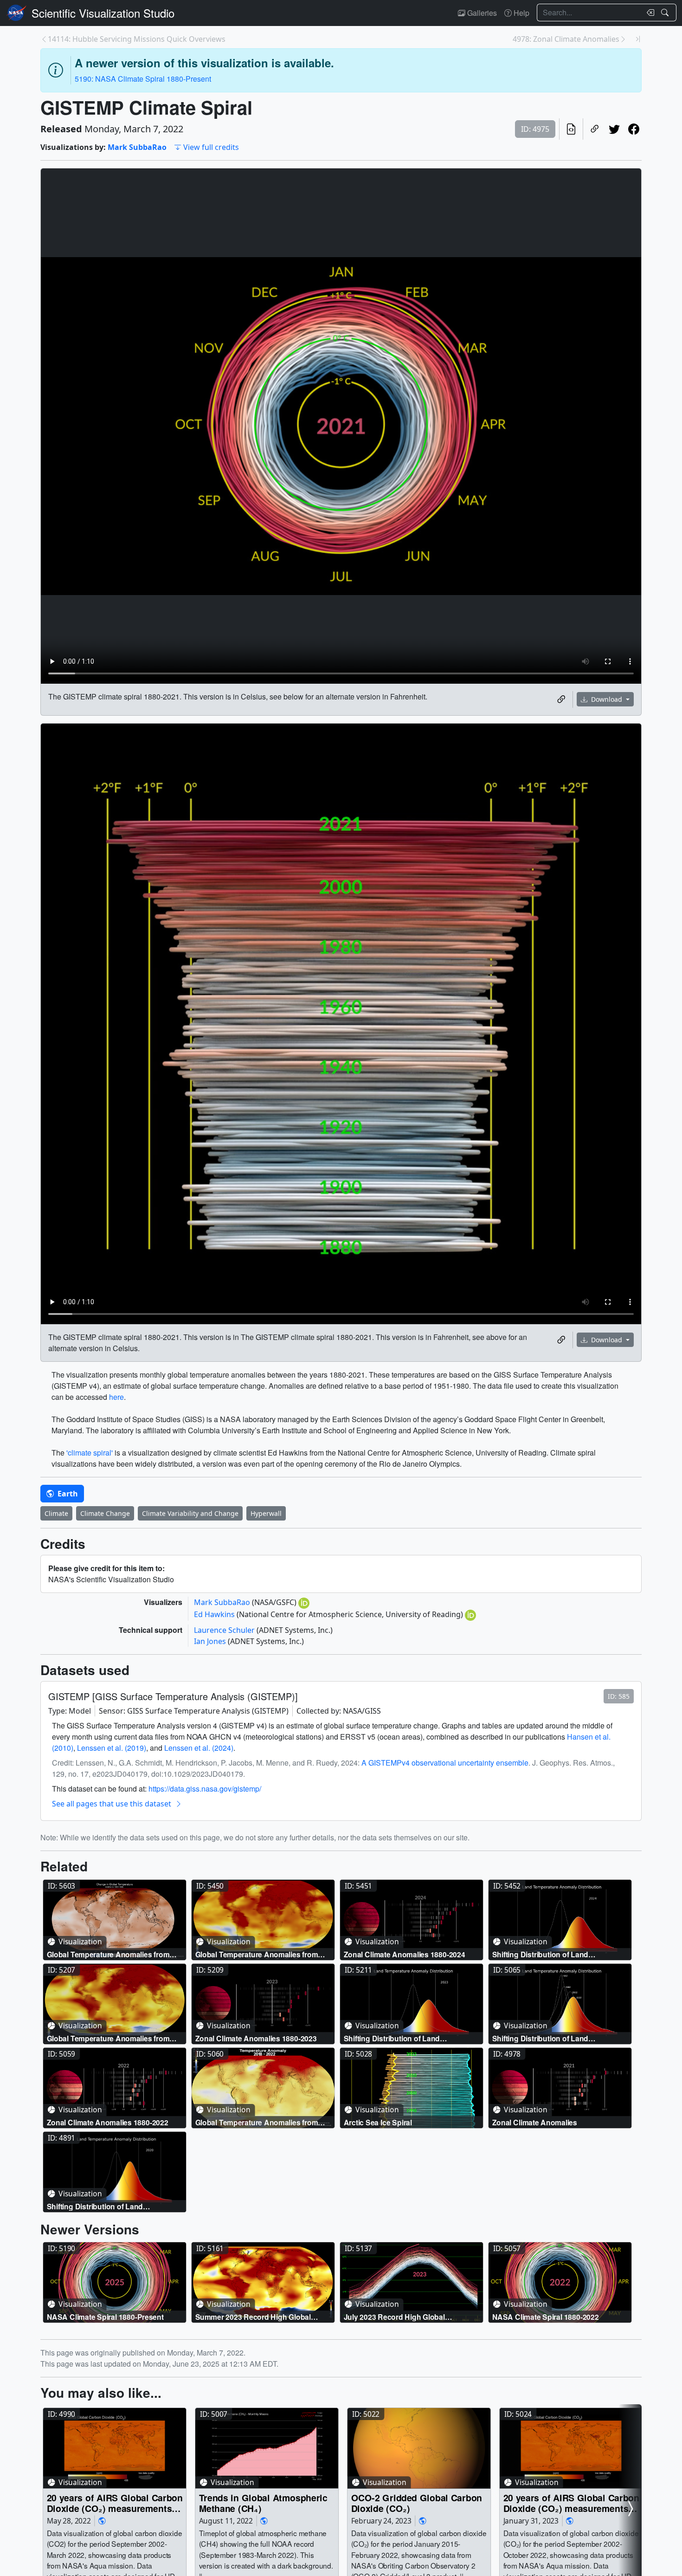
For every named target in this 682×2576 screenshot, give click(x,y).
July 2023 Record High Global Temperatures (394, 2317)
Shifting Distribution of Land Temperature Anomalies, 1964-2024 (552, 1954)
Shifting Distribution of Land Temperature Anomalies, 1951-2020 (107, 2206)
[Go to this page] (115, 1920)
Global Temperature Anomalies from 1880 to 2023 (108, 2038)
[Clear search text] (649, 13)
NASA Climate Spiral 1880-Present (105, 2317)
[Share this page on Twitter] (614, 129)
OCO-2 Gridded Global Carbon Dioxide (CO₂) (417, 2503)
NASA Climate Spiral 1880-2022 (546, 2317)
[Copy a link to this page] (595, 129)
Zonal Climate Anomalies (535, 2122)
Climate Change (105, 1513)
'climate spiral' (90, 1453)
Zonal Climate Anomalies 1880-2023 (256, 2038)
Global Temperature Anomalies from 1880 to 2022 (257, 2122)
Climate (56, 1513)
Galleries (481, 13)
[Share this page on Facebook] (634, 129)
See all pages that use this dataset (112, 1804)
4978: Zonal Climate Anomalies (566, 39)
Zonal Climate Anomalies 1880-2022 (108, 2122)
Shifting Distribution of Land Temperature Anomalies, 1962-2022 (552, 2038)
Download (607, 699)
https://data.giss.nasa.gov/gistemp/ (205, 1789)
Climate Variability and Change (190, 1513)
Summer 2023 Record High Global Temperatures (253, 2317)
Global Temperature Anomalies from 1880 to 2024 (257, 1954)
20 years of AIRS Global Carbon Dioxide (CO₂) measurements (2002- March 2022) (115, 2503)
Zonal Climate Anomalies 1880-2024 (405, 1954)
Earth (67, 1494)
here (116, 1397)
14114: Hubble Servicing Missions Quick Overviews (137, 39)
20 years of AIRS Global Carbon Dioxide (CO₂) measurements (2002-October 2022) (571, 2503)
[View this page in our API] (571, 129)
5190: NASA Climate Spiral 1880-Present (143, 79)
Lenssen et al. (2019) (112, 1748)
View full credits (211, 147)
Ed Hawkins (215, 1614)
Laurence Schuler (225, 1630)
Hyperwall (266, 1513)
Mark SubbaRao (137, 147)
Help (521, 13)
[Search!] (666, 13)
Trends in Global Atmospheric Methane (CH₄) (263, 2503)
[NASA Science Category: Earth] (102, 2521)
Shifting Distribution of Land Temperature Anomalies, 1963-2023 (404, 2038)
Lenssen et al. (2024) (199, 1748)
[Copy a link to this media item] (561, 699)
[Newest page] (638, 39)
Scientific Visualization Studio (103, 13)
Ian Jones (211, 1641)
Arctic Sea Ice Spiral (378, 2122)
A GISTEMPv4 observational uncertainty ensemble (445, 1763)
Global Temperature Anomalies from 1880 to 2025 (108, 1954)
